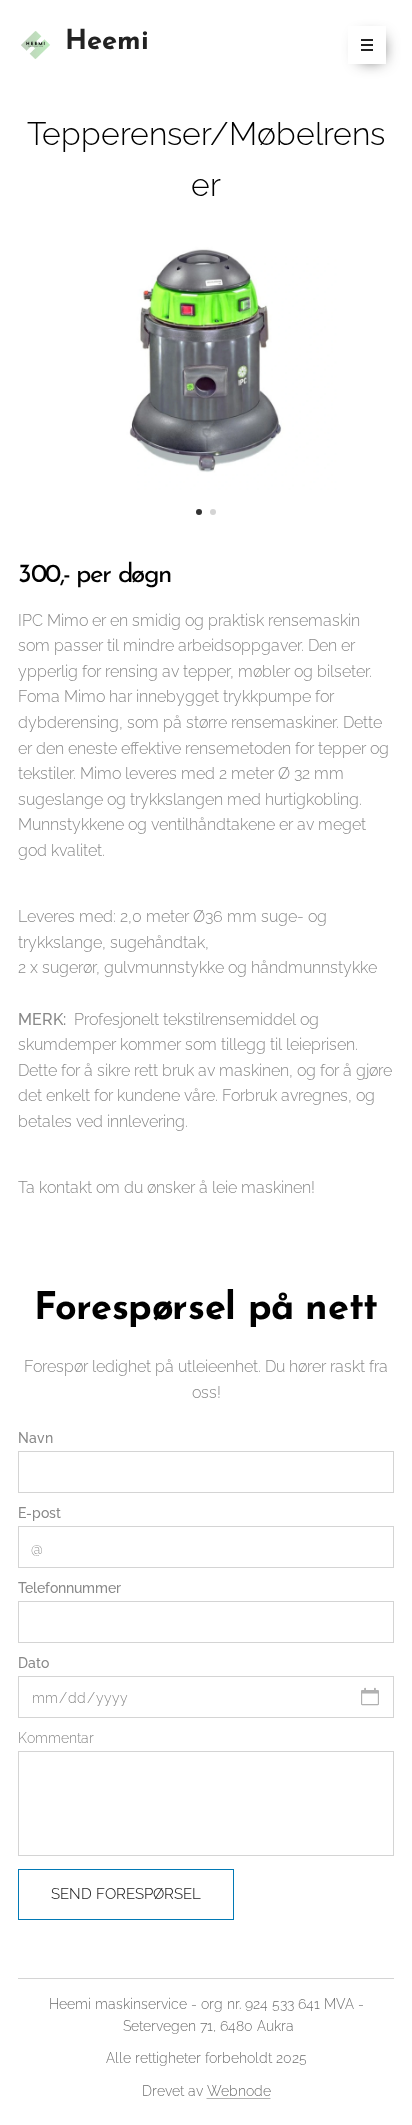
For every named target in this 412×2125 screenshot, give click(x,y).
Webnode (239, 2091)
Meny (367, 45)
